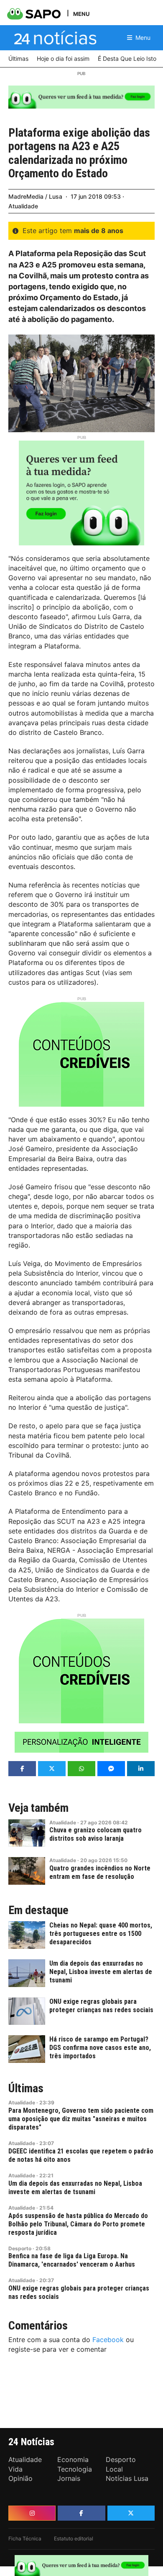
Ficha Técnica (25, 2538)
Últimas (26, 2088)
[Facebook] (81, 2513)
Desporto (20, 2248)
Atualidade (23, 206)
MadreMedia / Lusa (35, 196)
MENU (81, 14)
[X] (131, 2513)
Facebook (108, 2340)
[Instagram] (32, 2513)
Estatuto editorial (74, 2538)
